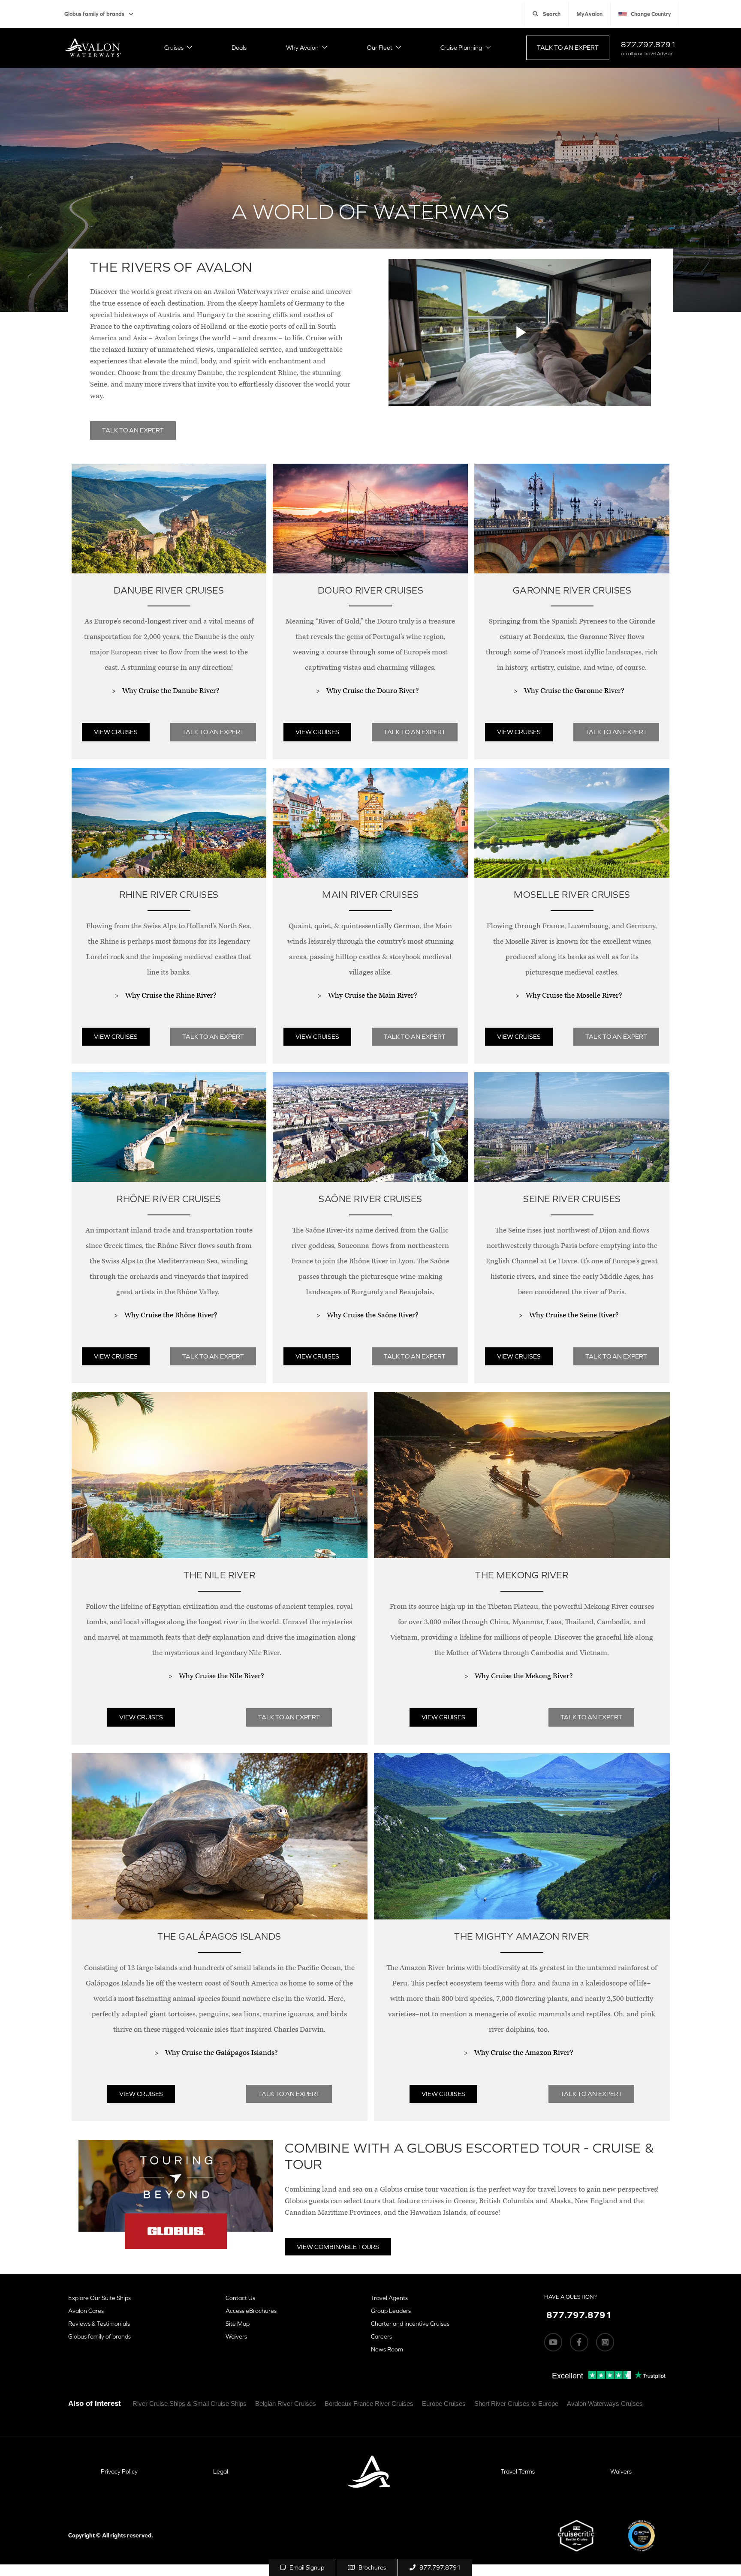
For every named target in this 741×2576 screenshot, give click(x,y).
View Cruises (116, 732)
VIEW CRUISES (519, 732)
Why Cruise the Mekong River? (524, 1676)
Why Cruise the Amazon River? (524, 2053)
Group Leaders (391, 2311)
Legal (221, 2471)
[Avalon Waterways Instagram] (605, 2342)
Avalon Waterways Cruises (605, 2404)
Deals (239, 48)
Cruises (174, 48)
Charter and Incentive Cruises (410, 2324)
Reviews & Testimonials (99, 2324)
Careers (381, 2336)
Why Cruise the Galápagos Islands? (221, 2053)
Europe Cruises (444, 2404)
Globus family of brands (94, 14)
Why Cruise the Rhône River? (171, 1315)
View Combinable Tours (338, 2247)
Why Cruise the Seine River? (574, 1315)
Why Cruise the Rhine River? (171, 996)
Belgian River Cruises (286, 2404)
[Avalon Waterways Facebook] (579, 2342)
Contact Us (240, 2298)
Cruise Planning (461, 48)
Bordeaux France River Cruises (369, 2404)
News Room (387, 2349)
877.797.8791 (648, 44)
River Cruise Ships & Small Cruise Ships (190, 2404)
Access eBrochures (251, 2311)
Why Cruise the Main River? (372, 996)
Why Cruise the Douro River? (372, 691)
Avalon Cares (86, 2311)
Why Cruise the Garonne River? (574, 691)
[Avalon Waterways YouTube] (553, 2342)
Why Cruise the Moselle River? (574, 996)
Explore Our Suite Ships (99, 2298)
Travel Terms (518, 2471)
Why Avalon (302, 48)
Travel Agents (389, 2298)
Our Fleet (380, 48)
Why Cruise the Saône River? (372, 1315)
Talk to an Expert (568, 47)
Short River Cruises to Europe (516, 2404)
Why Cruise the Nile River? (221, 1676)
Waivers (236, 2336)
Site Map (238, 2324)
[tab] (169, 616)
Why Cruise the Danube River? (171, 691)
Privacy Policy (119, 2471)
